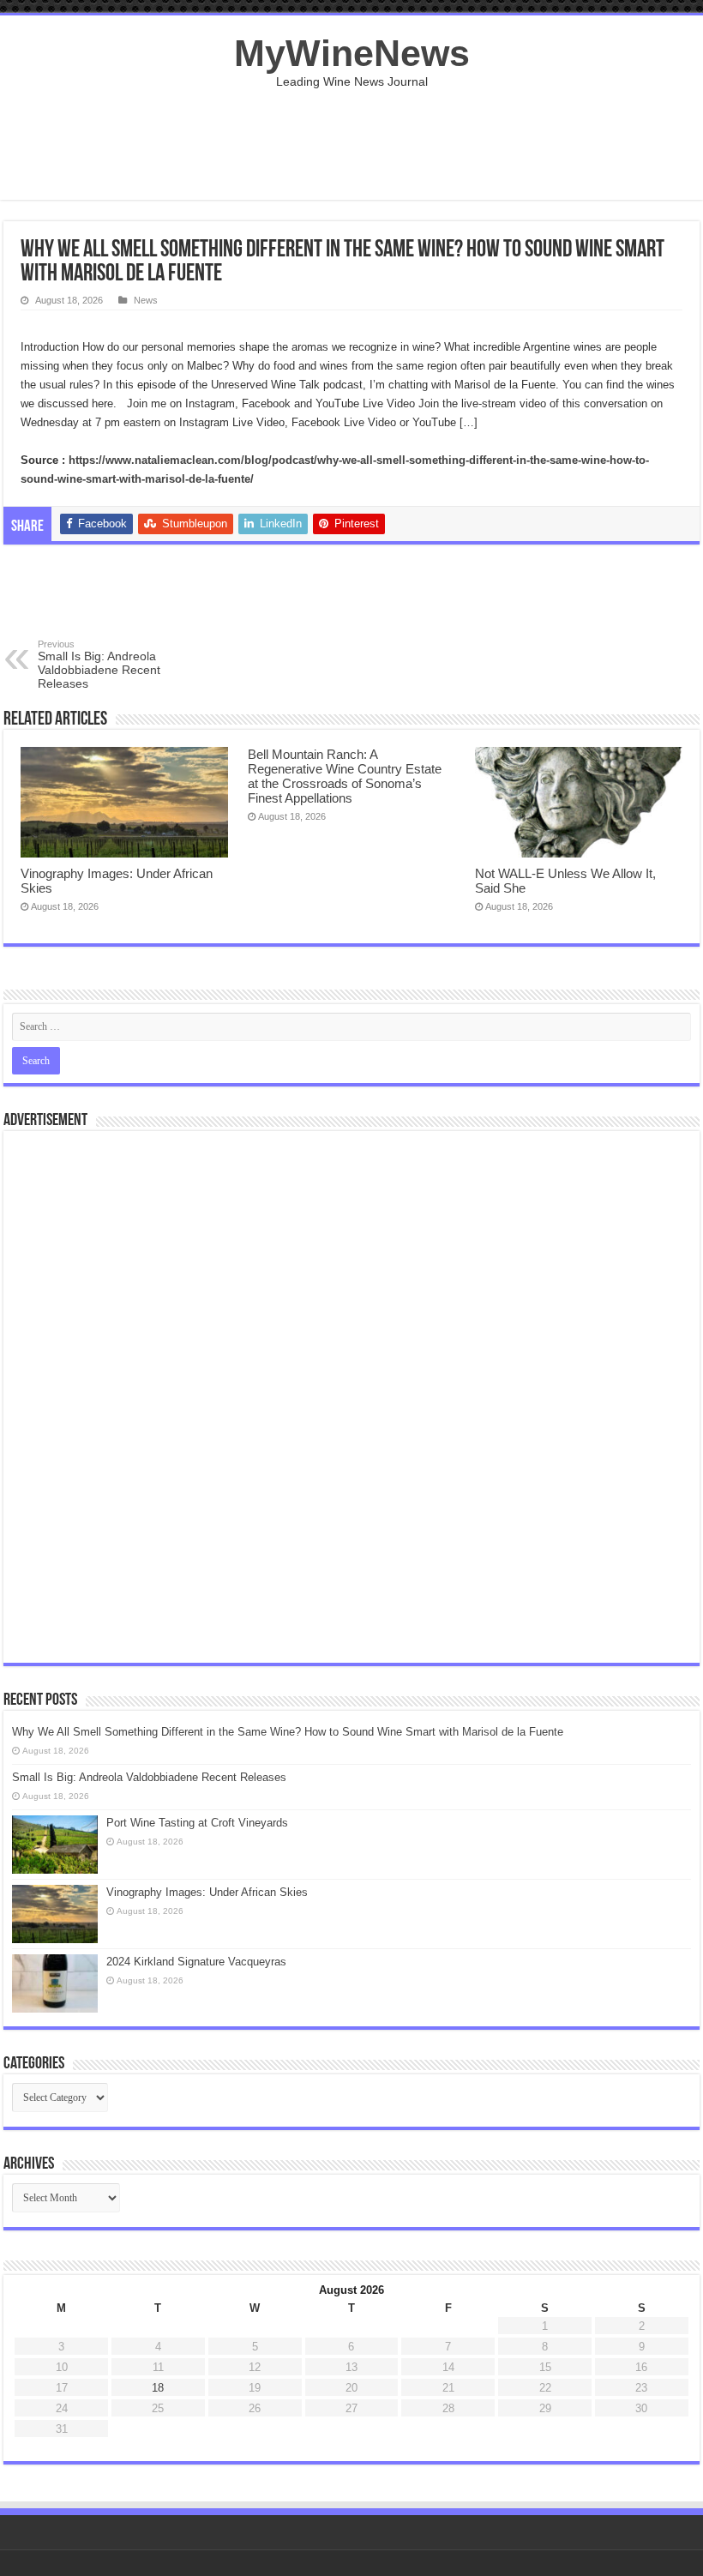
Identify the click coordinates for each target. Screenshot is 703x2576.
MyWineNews (352, 53)
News (146, 300)
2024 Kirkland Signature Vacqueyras (196, 1962)
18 (158, 2388)
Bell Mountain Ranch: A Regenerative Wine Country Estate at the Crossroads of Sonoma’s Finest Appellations (345, 776)
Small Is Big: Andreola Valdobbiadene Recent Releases (99, 665)
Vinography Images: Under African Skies (207, 1892)
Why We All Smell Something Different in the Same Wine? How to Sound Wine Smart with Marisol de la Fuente (288, 1732)
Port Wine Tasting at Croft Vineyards (197, 1823)
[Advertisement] (351, 144)
